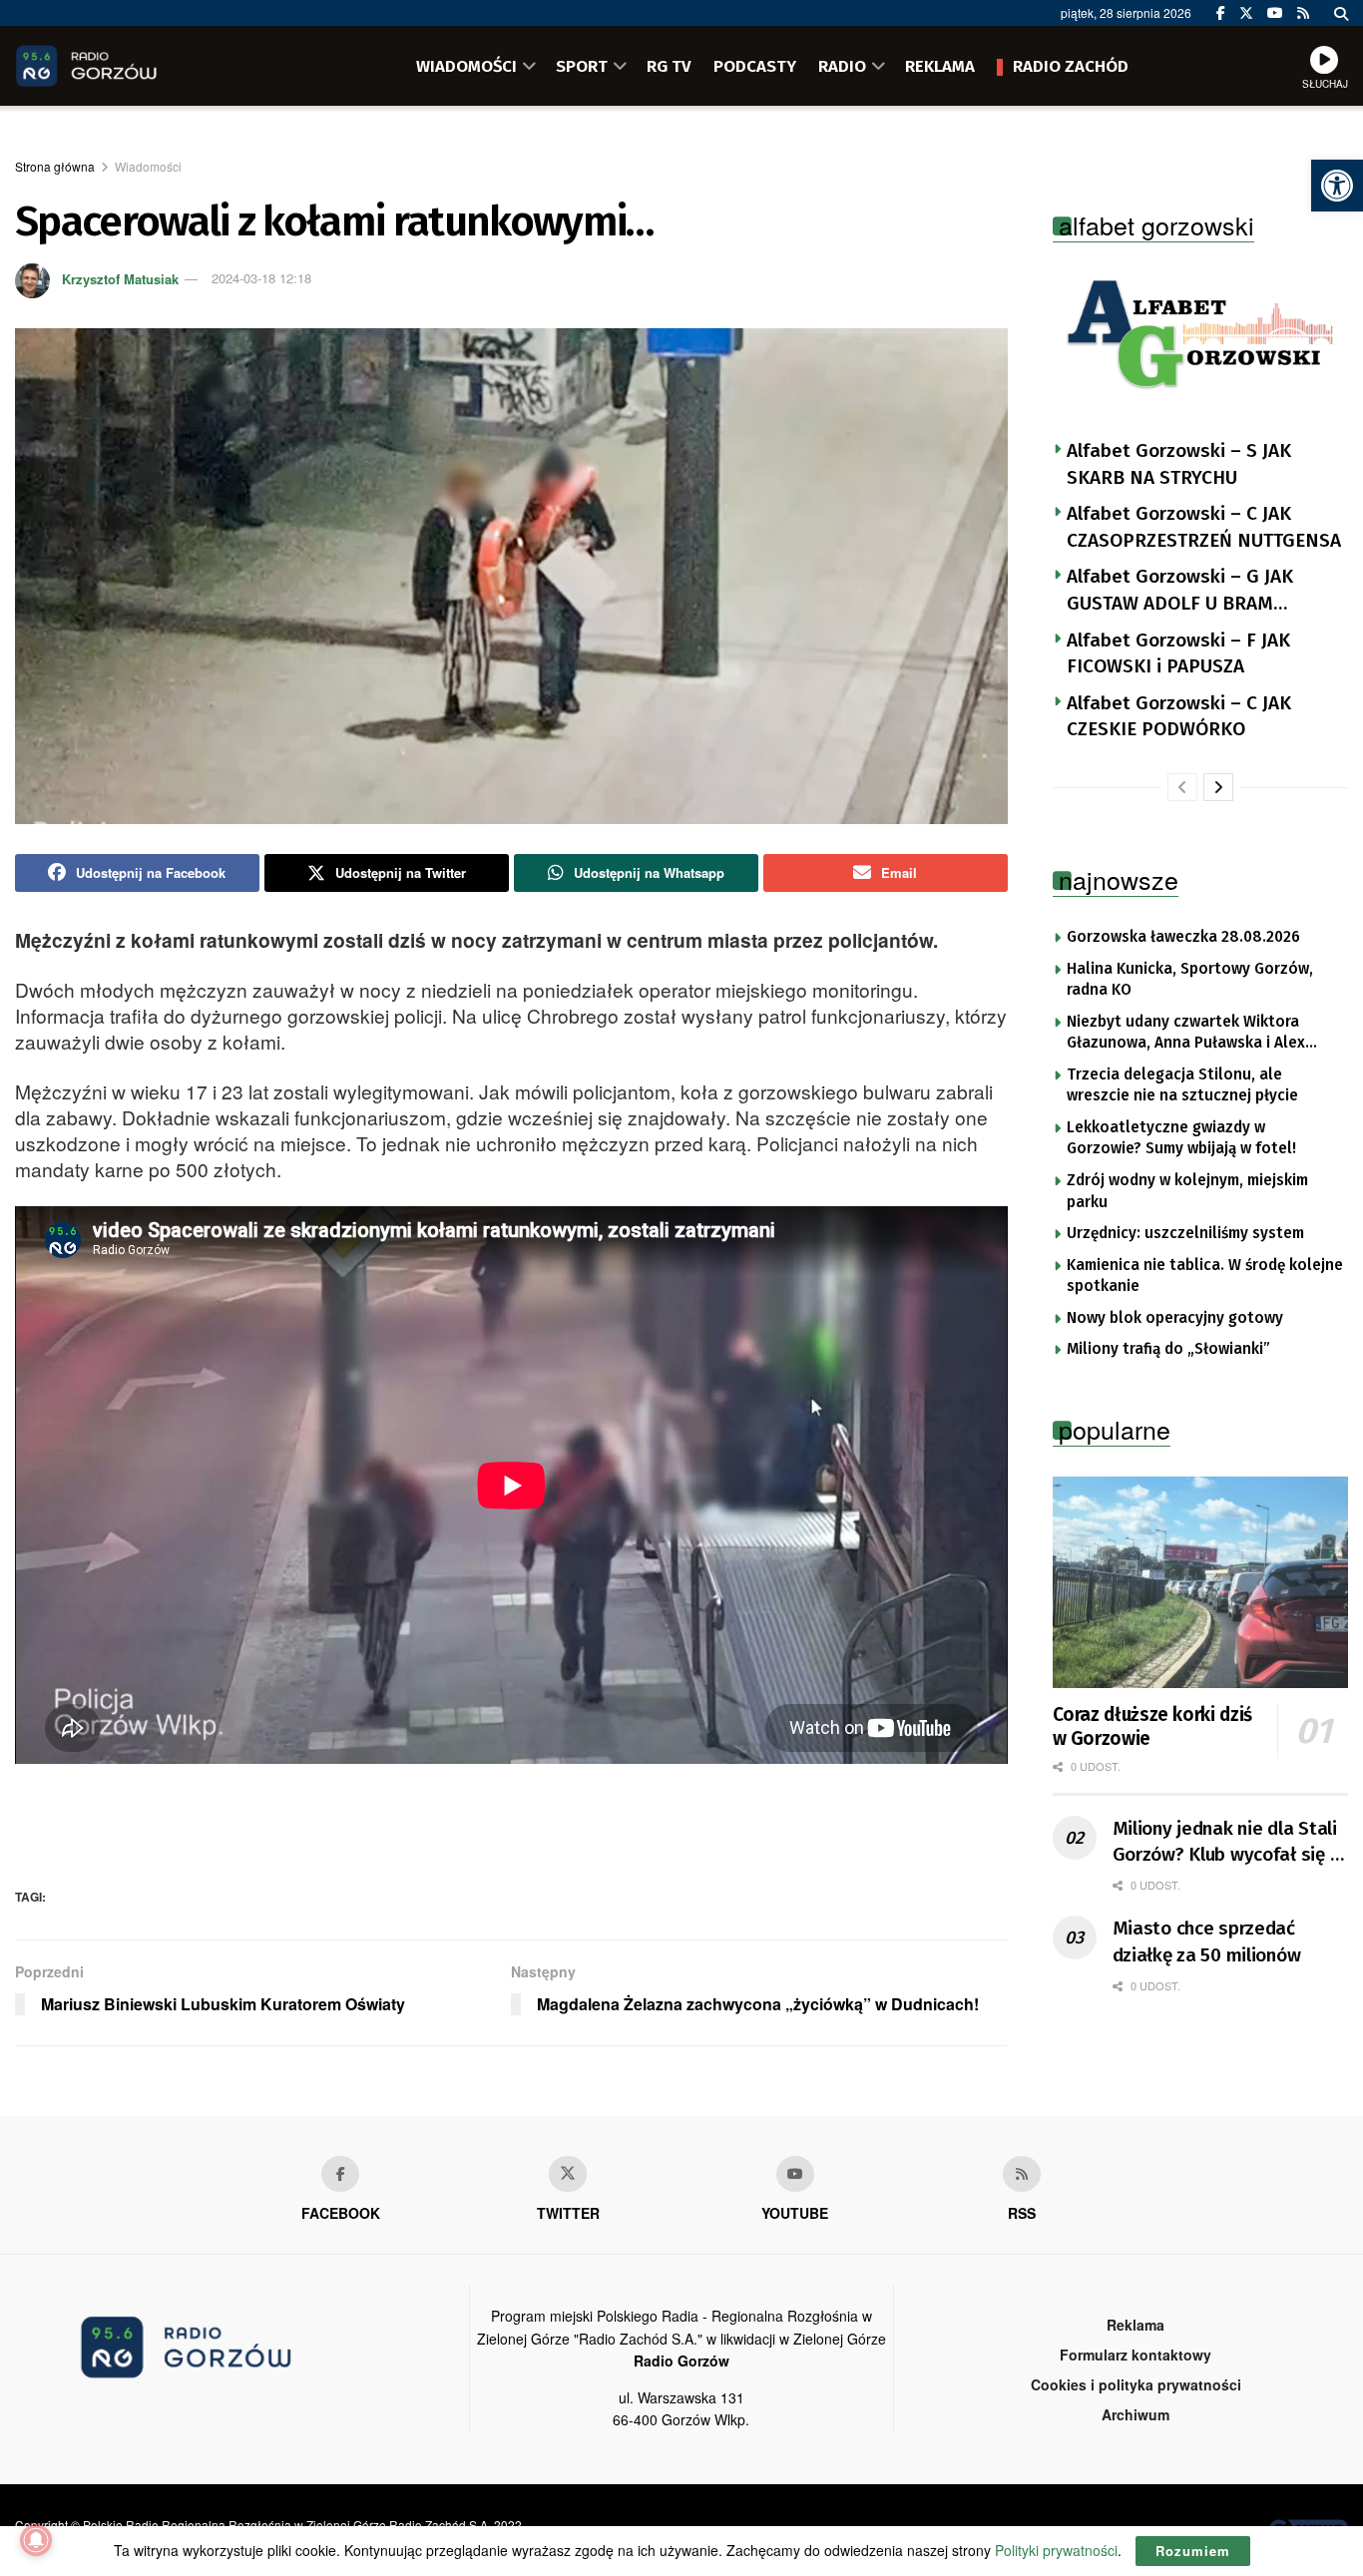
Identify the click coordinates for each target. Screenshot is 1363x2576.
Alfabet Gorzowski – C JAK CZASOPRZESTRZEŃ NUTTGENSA (1204, 527)
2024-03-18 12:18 (261, 278)
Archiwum (1136, 2414)
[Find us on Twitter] (1246, 13)
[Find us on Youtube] (795, 2174)
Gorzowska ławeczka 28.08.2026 (1183, 937)
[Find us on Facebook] (1221, 13)
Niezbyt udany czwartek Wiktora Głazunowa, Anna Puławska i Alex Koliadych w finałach (1186, 1034)
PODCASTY (755, 66)
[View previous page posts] (1182, 787)
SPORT (582, 66)
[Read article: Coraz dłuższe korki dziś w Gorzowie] (1201, 1582)
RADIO (842, 66)
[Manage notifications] (36, 2540)
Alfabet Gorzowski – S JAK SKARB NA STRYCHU (1179, 464)
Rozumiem (1193, 2551)
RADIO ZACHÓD (1071, 66)
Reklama (1136, 2325)
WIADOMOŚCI (466, 66)
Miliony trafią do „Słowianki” (1168, 1349)
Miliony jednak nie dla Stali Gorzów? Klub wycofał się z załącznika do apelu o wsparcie (1226, 1843)
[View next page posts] (1218, 787)
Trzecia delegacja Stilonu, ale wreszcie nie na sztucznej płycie (1182, 1085)
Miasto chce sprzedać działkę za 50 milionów (1207, 1941)
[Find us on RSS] (1303, 13)
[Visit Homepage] (115, 66)
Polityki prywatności (1056, 2550)
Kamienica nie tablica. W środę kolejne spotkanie (1205, 1276)
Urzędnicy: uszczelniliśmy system (1185, 1233)
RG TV (669, 66)
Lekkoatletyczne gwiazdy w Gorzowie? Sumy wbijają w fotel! (1181, 1138)
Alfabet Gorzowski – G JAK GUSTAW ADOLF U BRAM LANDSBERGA (1180, 591)
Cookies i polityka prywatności (1136, 2384)
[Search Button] (1341, 13)
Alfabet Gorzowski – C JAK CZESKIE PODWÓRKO (1179, 716)
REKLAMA (940, 66)
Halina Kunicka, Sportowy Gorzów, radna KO (1190, 980)
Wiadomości (148, 166)
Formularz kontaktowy (1136, 2355)
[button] (1337, 186)
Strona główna (55, 166)
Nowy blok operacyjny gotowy (1175, 1318)
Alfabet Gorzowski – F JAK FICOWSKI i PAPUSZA (1178, 653)
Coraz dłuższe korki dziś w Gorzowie (1152, 1726)
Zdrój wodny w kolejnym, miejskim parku (1187, 1191)
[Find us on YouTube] (1275, 13)
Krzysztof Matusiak (120, 278)
